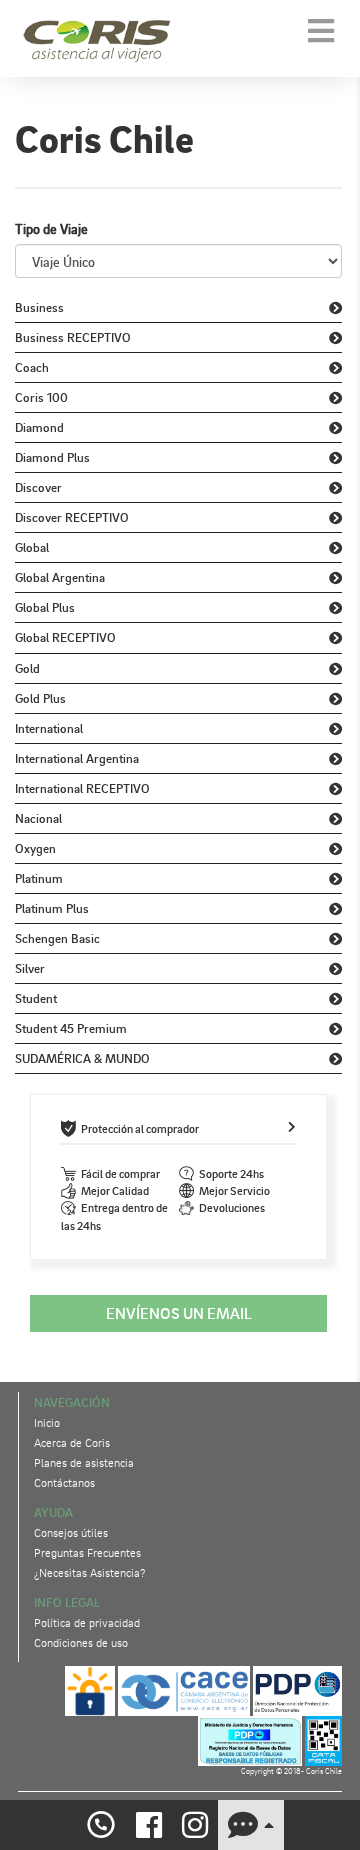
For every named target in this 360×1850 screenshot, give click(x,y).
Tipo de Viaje (51, 228)
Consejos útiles (71, 1532)
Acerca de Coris (72, 1442)
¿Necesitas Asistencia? (89, 1572)
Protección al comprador (140, 1128)
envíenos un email (179, 1313)
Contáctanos (64, 1482)
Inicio (47, 1422)
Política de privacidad (87, 1622)
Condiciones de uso (81, 1642)
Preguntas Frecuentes (87, 1552)
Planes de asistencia (84, 1462)
